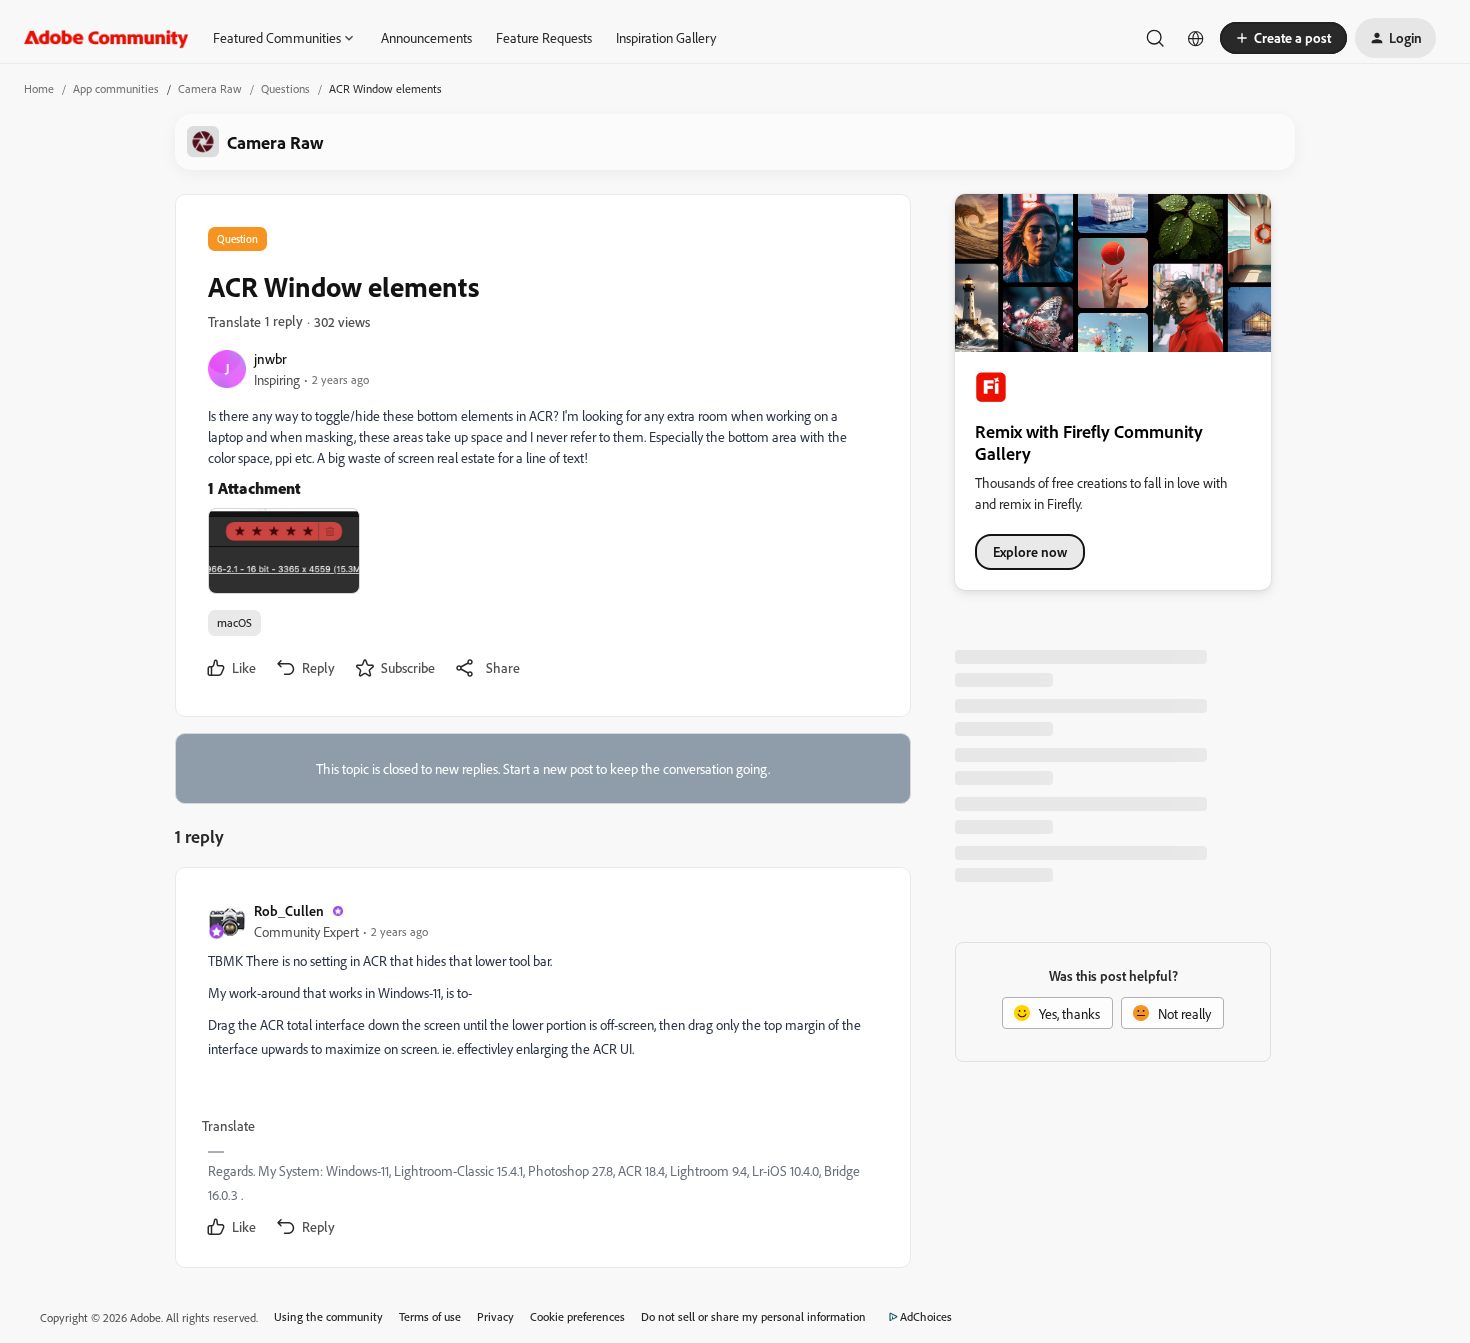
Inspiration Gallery (666, 37)
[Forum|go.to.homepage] (106, 38)
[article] (542, 1071)
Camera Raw (210, 88)
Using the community (328, 1316)
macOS (234, 622)
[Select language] (1196, 38)
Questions (285, 88)
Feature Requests (544, 37)
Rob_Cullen (289, 910)
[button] (1283, 38)
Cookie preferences (577, 1316)
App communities (116, 88)
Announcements (426, 37)
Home (39, 88)
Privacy (495, 1316)
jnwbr (270, 358)
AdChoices (926, 1316)
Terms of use (430, 1316)
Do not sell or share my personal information (753, 1316)
